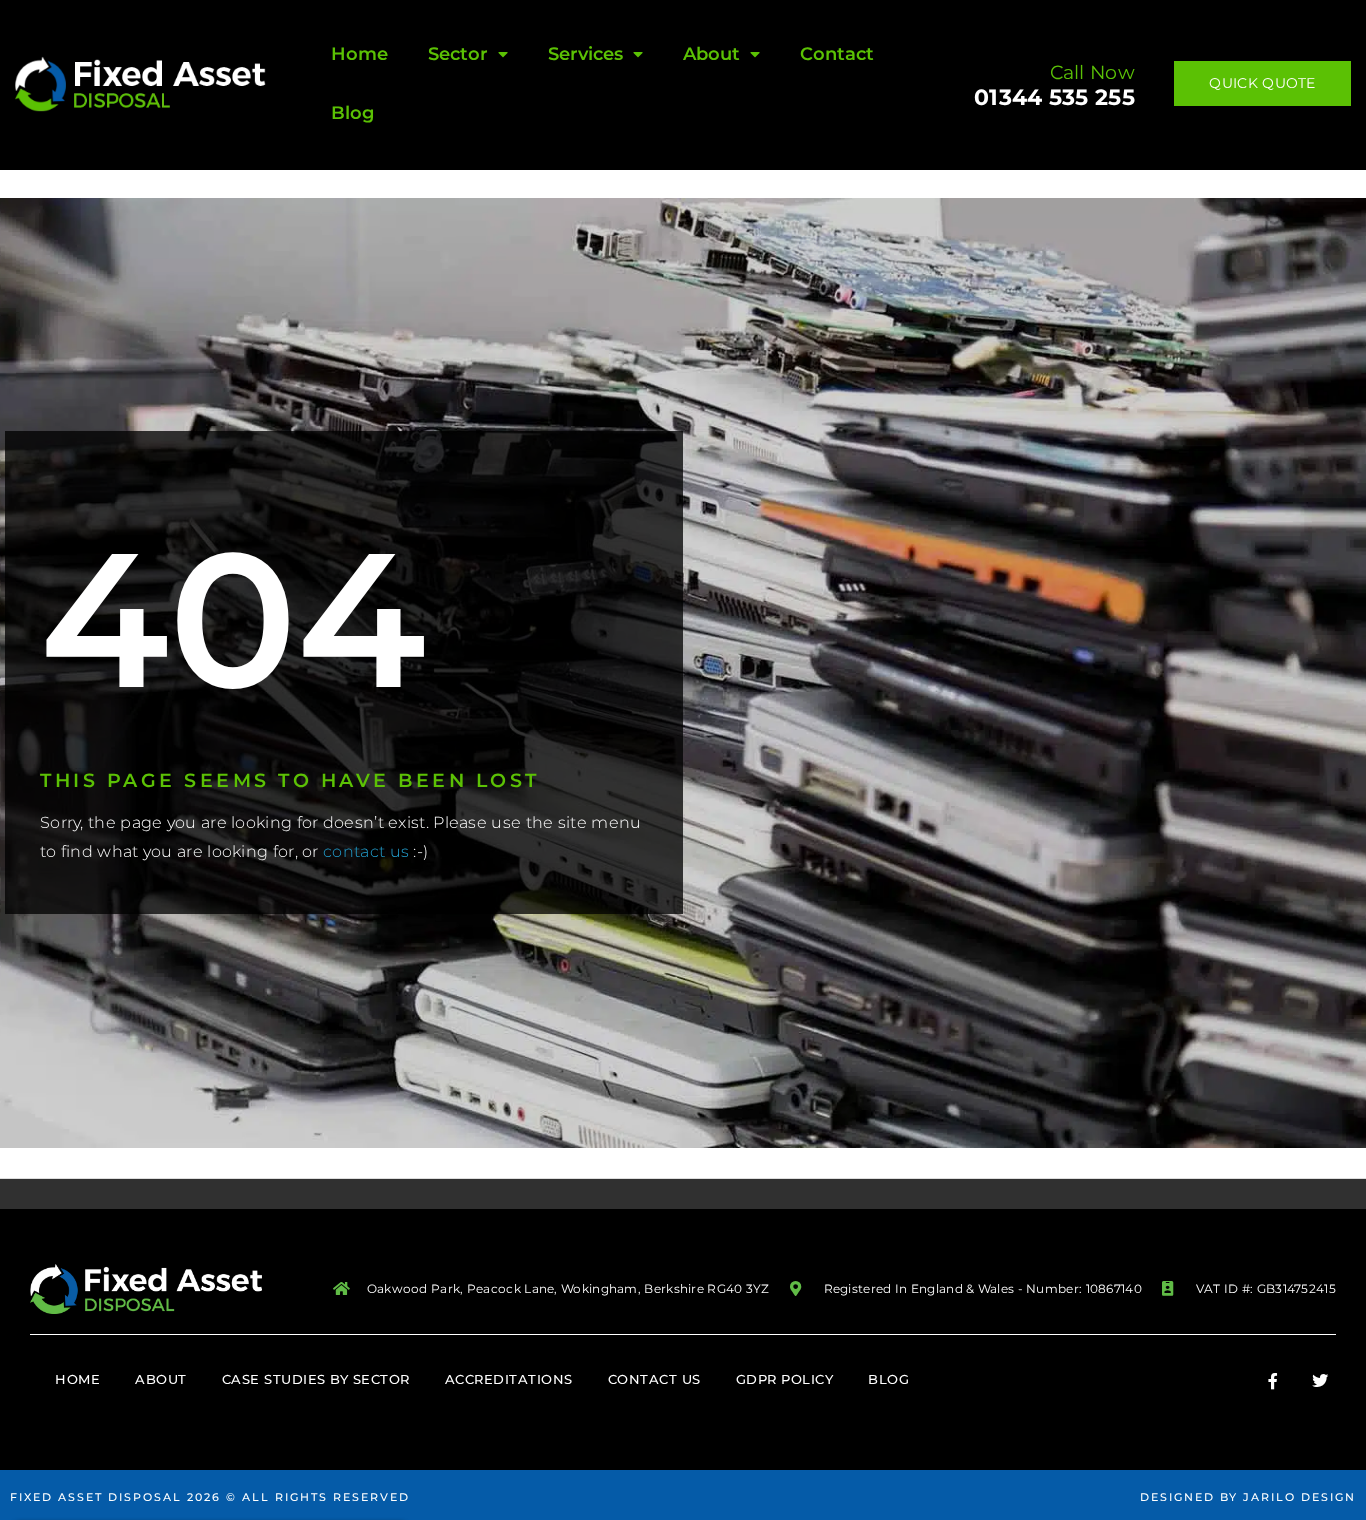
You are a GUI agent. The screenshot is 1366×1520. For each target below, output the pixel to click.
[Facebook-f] (1273, 1381)
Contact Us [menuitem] (654, 1379)
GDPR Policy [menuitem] (785, 1379)
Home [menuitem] (359, 54)
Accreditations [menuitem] (509, 1379)
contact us (366, 851)
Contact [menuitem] (837, 54)
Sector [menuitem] (458, 54)
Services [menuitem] (585, 54)
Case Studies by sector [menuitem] (316, 1379)
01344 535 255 (1054, 97)
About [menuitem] (711, 54)
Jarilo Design (1299, 1497)
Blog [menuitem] (352, 113)
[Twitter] (1320, 1381)
